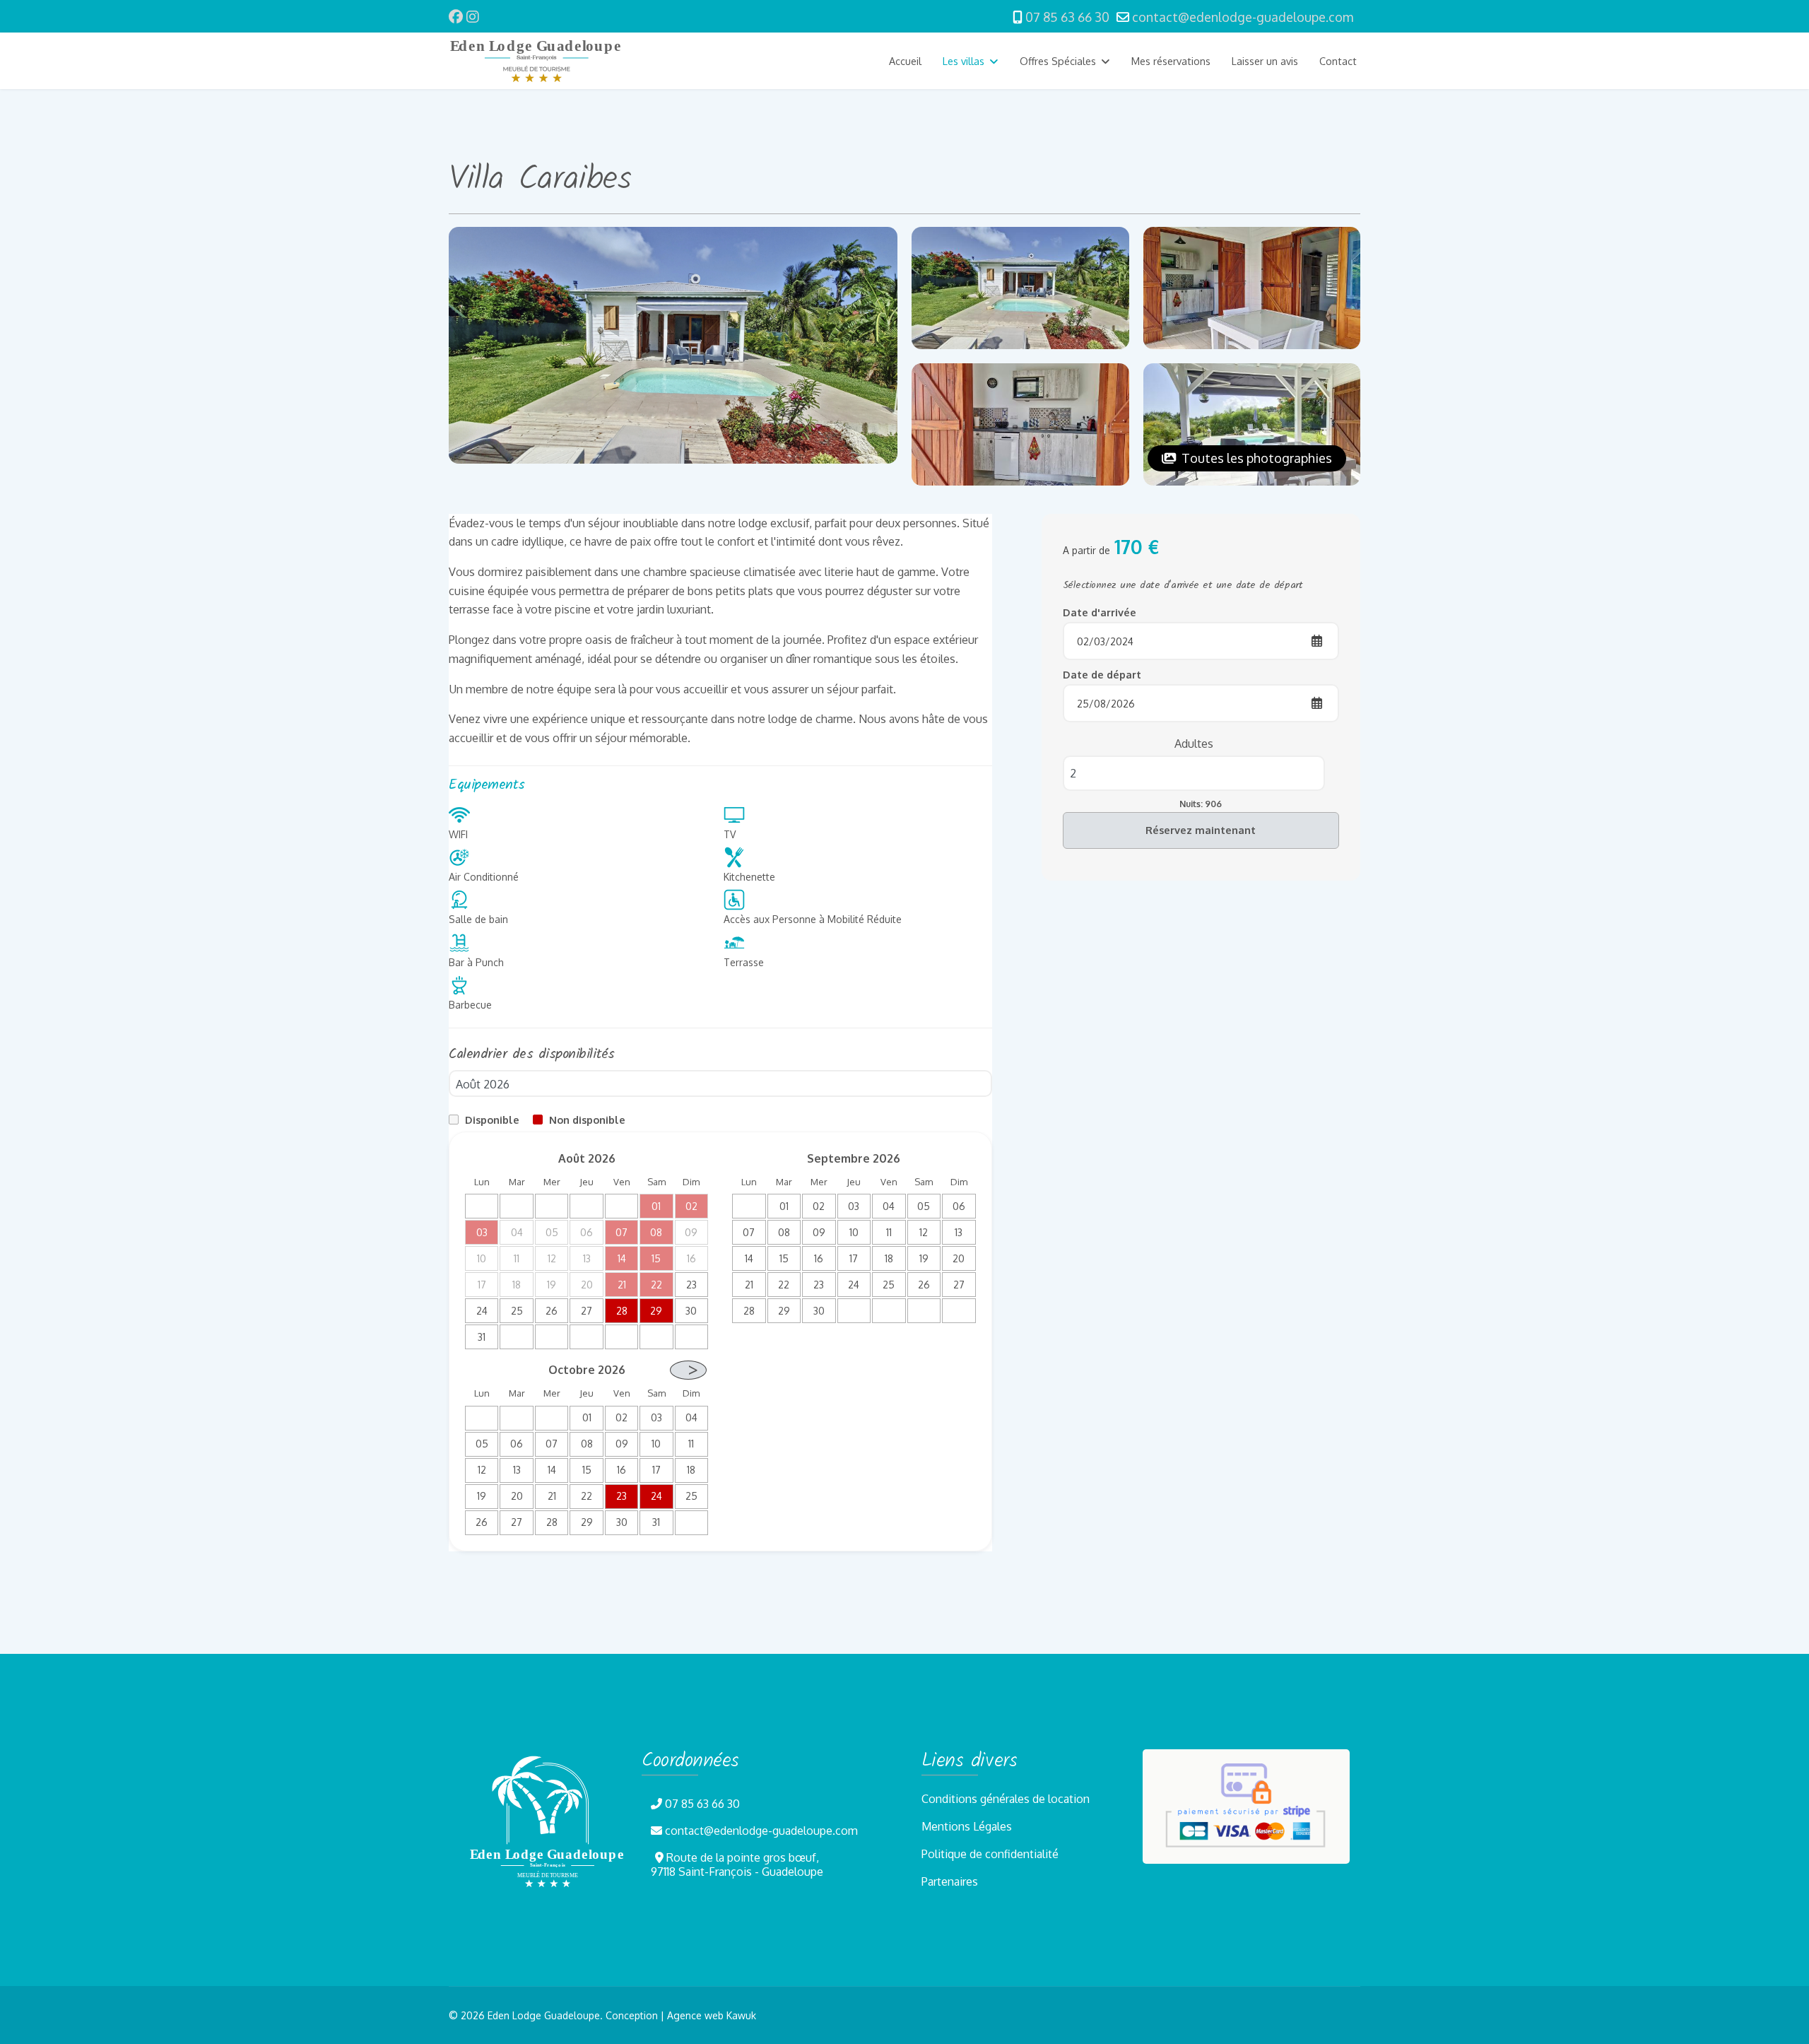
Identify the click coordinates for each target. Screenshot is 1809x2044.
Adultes (1194, 743)
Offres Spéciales (1058, 61)
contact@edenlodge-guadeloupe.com (1243, 17)
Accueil (905, 61)
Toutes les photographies (1255, 458)
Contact (1338, 61)
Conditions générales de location (1006, 1799)
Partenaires (950, 1881)
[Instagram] (473, 16)
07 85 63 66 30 (1067, 17)
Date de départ (1102, 674)
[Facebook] (456, 16)
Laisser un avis (1265, 61)
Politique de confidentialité (990, 1854)
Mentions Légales (967, 1826)
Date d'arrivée (1100, 612)
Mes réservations (1171, 61)
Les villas (964, 61)
